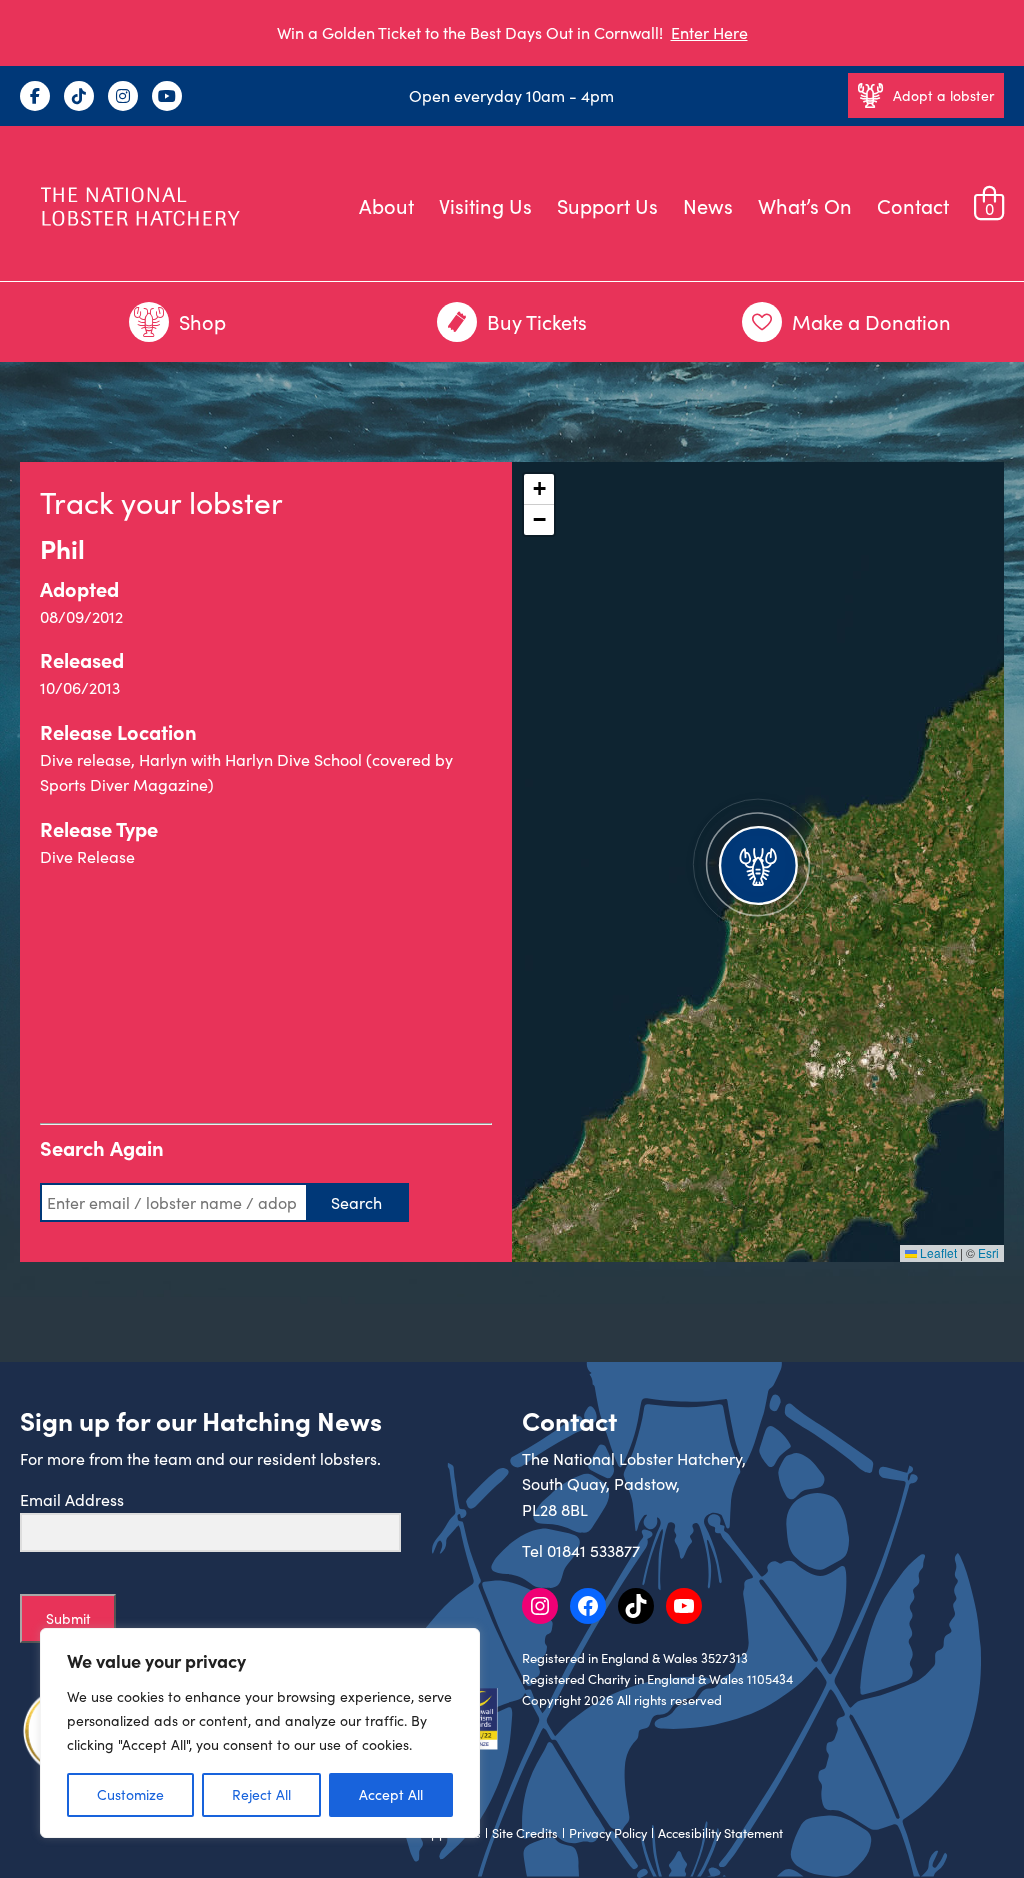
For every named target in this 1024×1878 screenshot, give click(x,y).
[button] (758, 862)
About (386, 205)
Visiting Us (485, 205)
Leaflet (937, 1252)
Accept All (391, 1794)
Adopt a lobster (943, 95)
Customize (130, 1794)
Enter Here (709, 32)
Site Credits (525, 1833)
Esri (988, 1252)
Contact (913, 205)
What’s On (805, 205)
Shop (202, 321)
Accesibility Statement (720, 1833)
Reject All (261, 1794)
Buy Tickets (537, 321)
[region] (260, 1733)
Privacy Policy (608, 1833)
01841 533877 (593, 1550)
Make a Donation (871, 321)
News (708, 205)
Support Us (607, 205)
